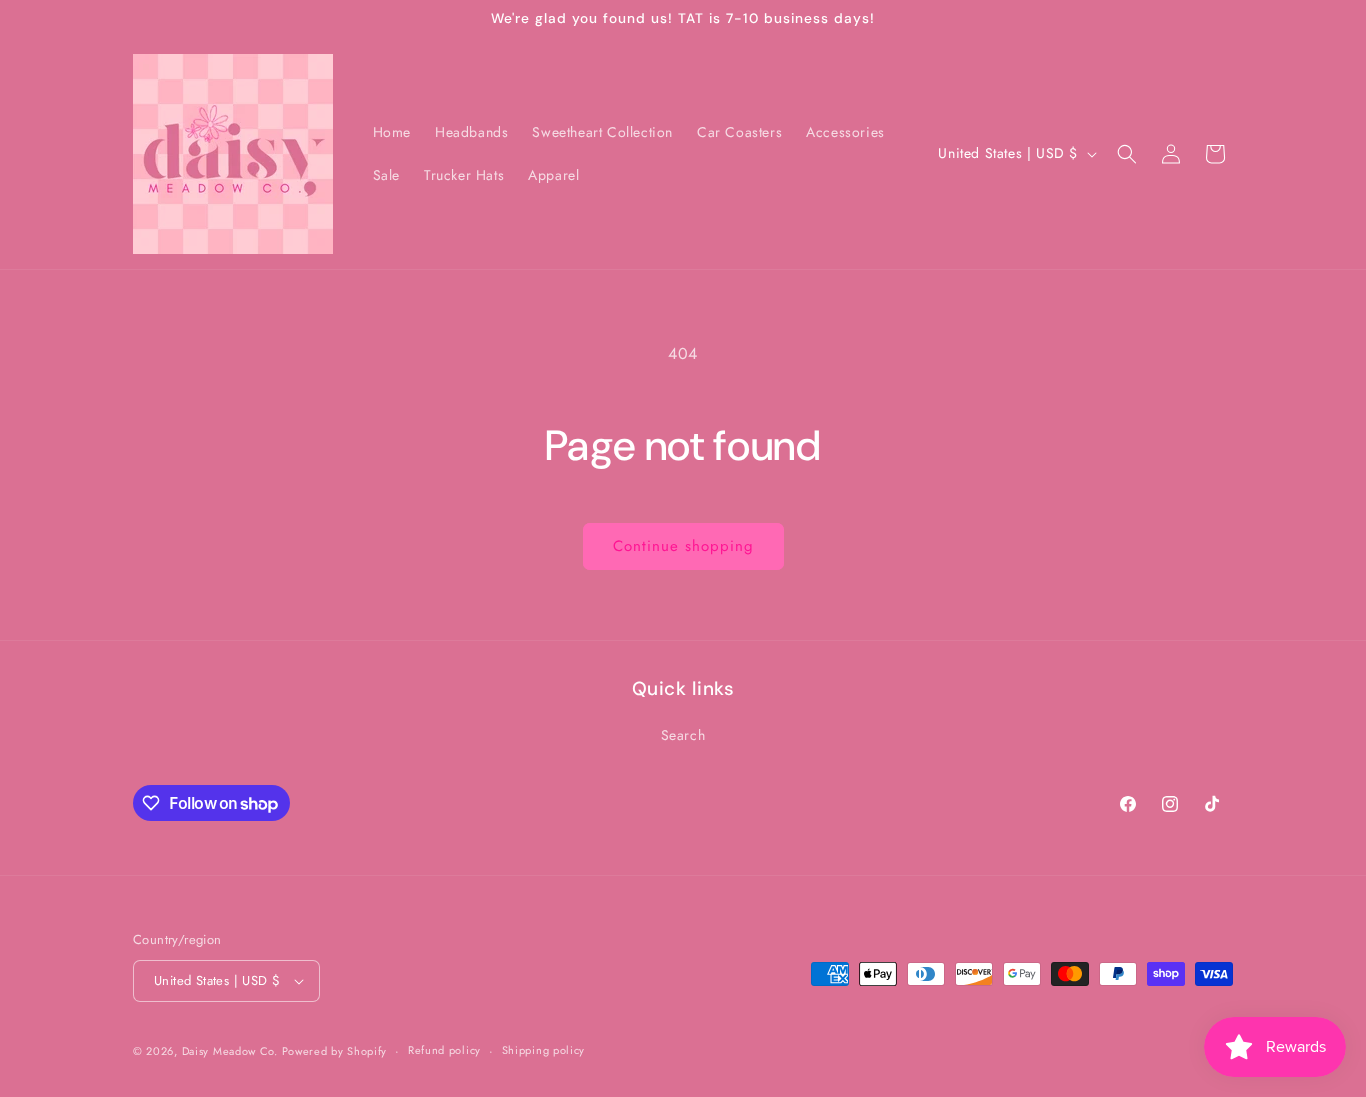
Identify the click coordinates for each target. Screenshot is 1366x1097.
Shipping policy (544, 1051)
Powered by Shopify (335, 1051)
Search (683, 735)
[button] (1127, 154)
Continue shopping (683, 546)
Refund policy (444, 1051)
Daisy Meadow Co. (232, 1051)
